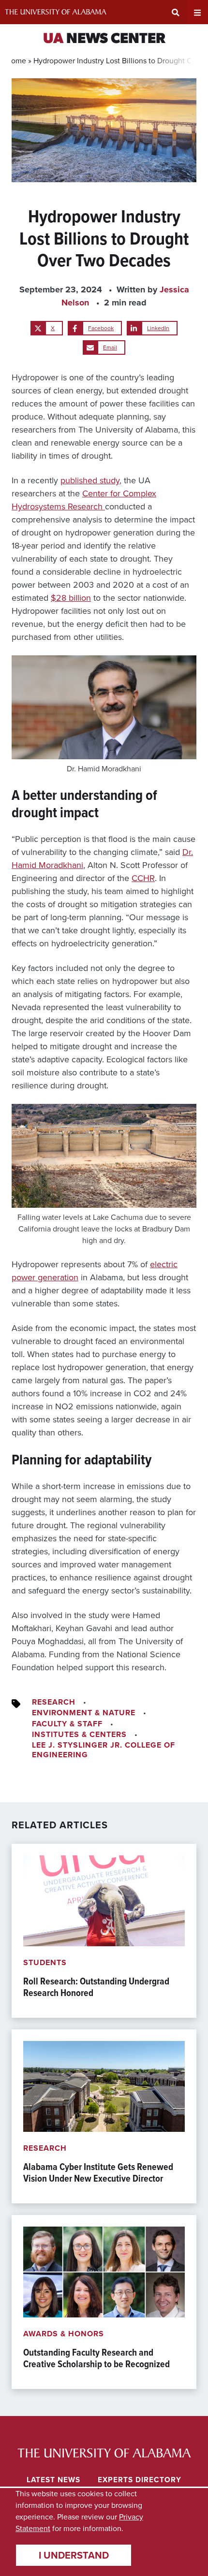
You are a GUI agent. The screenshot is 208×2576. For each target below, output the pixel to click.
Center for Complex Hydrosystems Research (84, 500)
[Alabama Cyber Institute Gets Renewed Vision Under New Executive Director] (104, 2116)
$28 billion (71, 598)
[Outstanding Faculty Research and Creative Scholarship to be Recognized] (104, 2302)
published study (90, 480)
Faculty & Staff (67, 1724)
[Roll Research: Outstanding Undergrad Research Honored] (104, 1931)
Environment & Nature (84, 1713)
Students (45, 1962)
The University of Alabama (56, 12)
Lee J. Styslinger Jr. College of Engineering (104, 1750)
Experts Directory (140, 2480)
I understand (74, 2555)
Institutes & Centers (79, 1734)
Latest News (53, 2480)
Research (54, 1702)
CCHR (143, 878)
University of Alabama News (104, 2453)
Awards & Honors (64, 2334)
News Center (104, 39)
